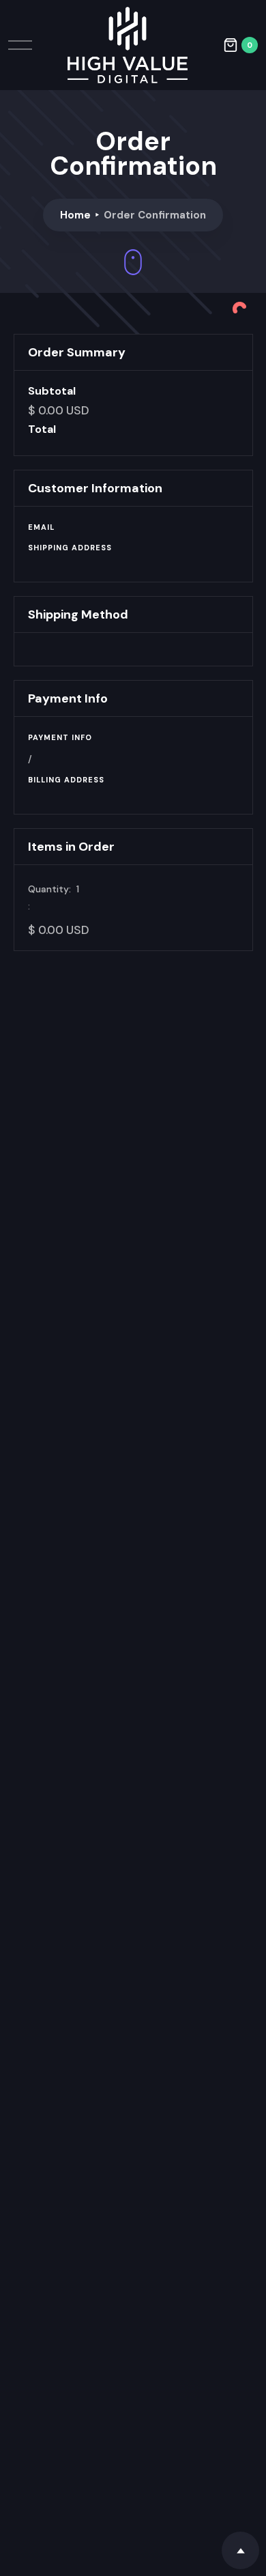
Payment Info (60, 737)
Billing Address (66, 780)
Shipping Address (70, 548)
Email (41, 527)
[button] (240, 45)
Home (75, 215)
